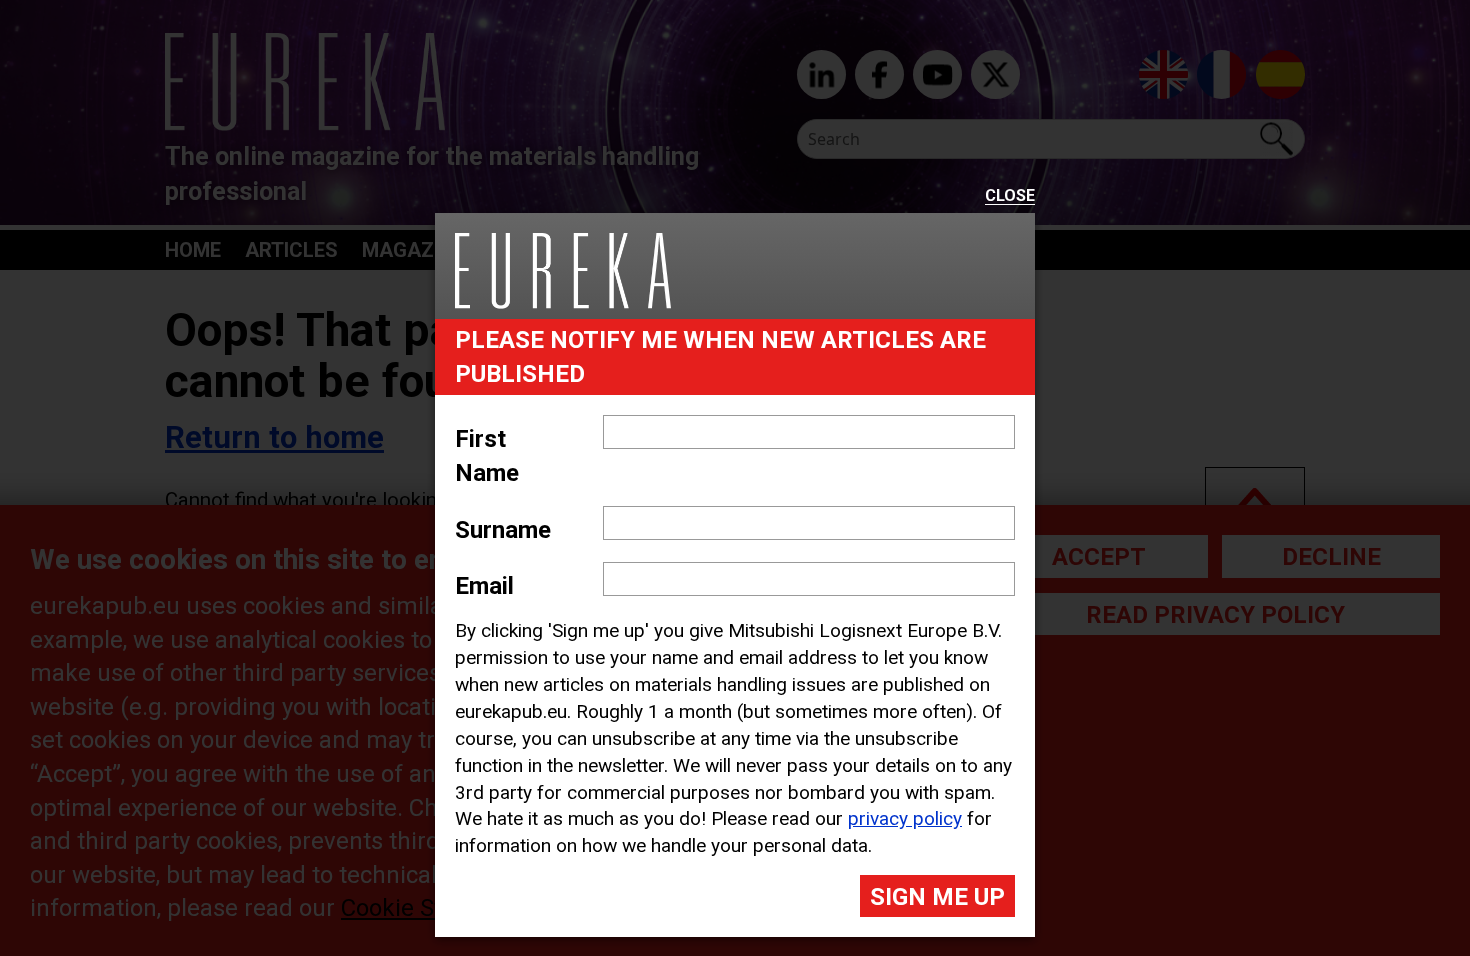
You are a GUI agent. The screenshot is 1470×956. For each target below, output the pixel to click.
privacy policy (905, 818)
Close (1010, 196)
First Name (487, 456)
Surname (503, 530)
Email (484, 586)
